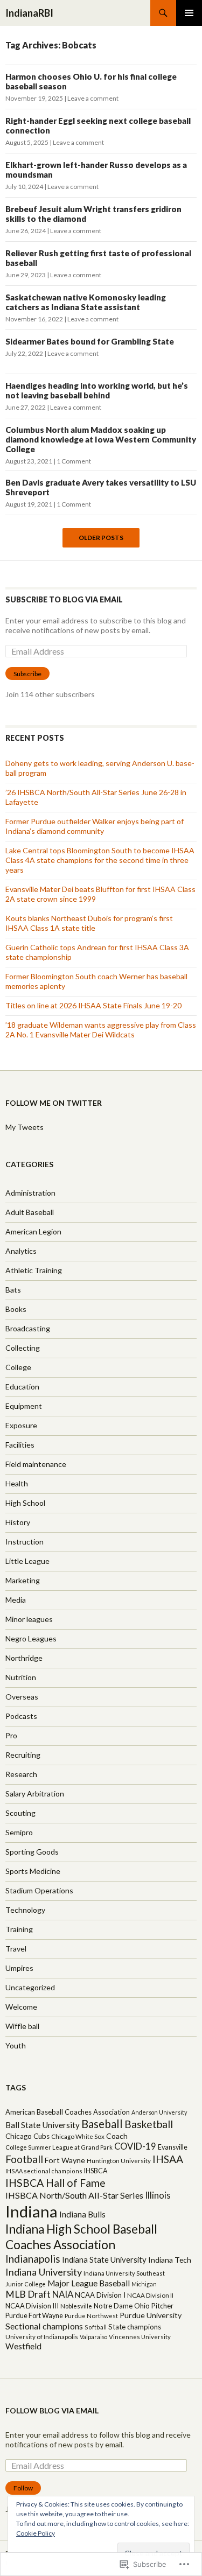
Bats (13, 1290)
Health (17, 1483)
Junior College (26, 2284)
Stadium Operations (39, 1890)
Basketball (149, 2124)
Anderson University (159, 2112)
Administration (30, 1193)
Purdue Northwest (91, 2316)
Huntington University (119, 2161)
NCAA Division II (150, 2295)
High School (25, 1503)
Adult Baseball (30, 1212)
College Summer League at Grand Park (59, 2147)
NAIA (63, 2294)
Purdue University (151, 2315)
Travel (16, 1949)
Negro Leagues (31, 1638)
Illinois (158, 2195)
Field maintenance (36, 1464)
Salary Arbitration (35, 1794)
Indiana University (44, 2272)
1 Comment (74, 461)
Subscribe (27, 674)
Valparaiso (93, 2337)
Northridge (24, 1658)
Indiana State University (104, 2259)
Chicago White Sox (78, 2136)
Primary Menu (189, 13)
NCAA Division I (100, 2295)
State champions (135, 2327)
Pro (11, 1735)
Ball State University (43, 2125)
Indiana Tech (170, 2260)
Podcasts (21, 1716)
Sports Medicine (33, 1871)
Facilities (20, 1445)
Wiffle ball (22, 2026)
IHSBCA (96, 2171)
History (18, 1522)
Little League (27, 1561)
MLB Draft (28, 2294)
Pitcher (162, 2306)
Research (21, 1774)
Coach (117, 2136)
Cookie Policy (36, 2533)
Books (16, 1309)
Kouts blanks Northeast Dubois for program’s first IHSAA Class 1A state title (89, 923)
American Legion (33, 1231)
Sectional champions (44, 2326)
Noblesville (76, 2306)
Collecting (23, 1348)
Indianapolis (33, 2259)
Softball (96, 2327)
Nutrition (21, 1677)
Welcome (21, 2007)
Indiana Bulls (82, 2214)
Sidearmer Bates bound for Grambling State (90, 341)
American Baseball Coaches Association (68, 2112)
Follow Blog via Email (52, 2410)
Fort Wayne (65, 2160)
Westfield (23, 2346)
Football (24, 2159)
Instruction (25, 1542)
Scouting (20, 1813)
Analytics (21, 1251)
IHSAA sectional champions (44, 2171)
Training (19, 1929)
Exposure (21, 1425)
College (18, 1367)
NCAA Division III (32, 2306)
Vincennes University (140, 2337)
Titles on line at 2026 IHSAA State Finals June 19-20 (93, 1005)
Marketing (23, 1580)
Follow (23, 2488)
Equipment (24, 1406)
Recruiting (23, 1755)
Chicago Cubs (27, 2136)
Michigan (144, 2284)
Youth (16, 2045)
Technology (25, 1910)
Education (22, 1387)
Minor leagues (29, 1619)
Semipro (19, 1832)
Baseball (102, 2124)
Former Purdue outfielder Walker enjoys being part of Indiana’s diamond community (95, 826)
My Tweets (25, 1127)
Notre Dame (113, 2306)
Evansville (173, 2147)
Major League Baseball (89, 2283)
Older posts (101, 538)
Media (16, 1600)
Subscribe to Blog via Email (64, 599)
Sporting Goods (32, 1852)
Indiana (32, 2211)
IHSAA (168, 2159)
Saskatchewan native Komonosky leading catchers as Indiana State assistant (86, 302)
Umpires (19, 1968)
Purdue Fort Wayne (34, 2315)
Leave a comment (93, 98)
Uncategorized (30, 1987)
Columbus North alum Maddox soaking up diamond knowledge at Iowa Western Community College (101, 439)
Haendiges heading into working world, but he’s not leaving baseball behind (97, 390)
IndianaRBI (29, 13)
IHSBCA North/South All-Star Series (74, 2195)
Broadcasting (28, 1328)
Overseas (22, 1697)
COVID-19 (135, 2146)
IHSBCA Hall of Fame (55, 2183)
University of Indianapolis (42, 2337)
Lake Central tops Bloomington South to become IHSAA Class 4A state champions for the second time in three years (100, 860)
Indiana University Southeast (124, 2273)
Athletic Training (34, 1270)
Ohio (142, 2306)
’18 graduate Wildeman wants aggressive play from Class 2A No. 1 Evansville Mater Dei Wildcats (101, 1030)
